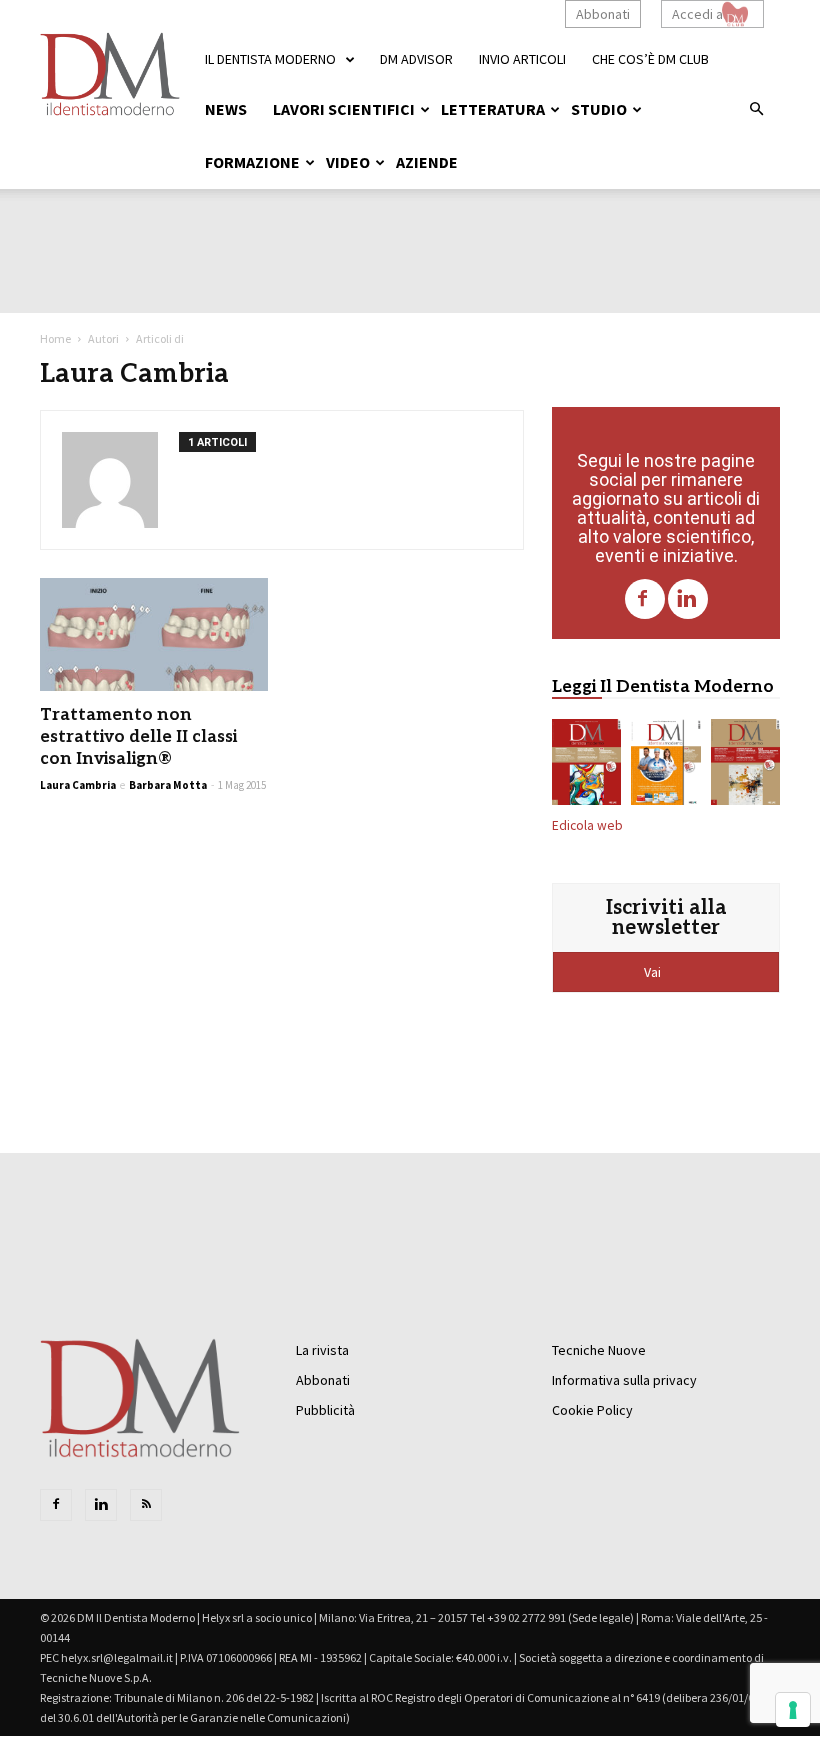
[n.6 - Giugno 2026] (665, 766)
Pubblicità (325, 1410)
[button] (756, 110)
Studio (599, 109)
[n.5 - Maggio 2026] (745, 766)
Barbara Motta (168, 785)
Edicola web (587, 825)
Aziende (427, 162)
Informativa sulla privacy (624, 1380)
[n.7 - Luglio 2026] (586, 766)
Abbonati (603, 14)
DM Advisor (416, 59)
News (226, 109)
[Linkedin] (688, 599)
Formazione (252, 162)
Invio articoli (522, 59)
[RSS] (146, 1505)
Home (55, 338)
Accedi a (697, 14)
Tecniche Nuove (599, 1350)
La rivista (322, 1350)
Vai (654, 972)
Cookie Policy (592, 1410)
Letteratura (493, 109)
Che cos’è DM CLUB (650, 59)
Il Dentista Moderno (270, 59)
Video (348, 162)
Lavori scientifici (344, 109)
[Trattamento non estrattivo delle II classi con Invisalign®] (154, 634)
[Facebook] (645, 599)
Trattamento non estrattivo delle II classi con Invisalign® (138, 737)
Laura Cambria (78, 785)
